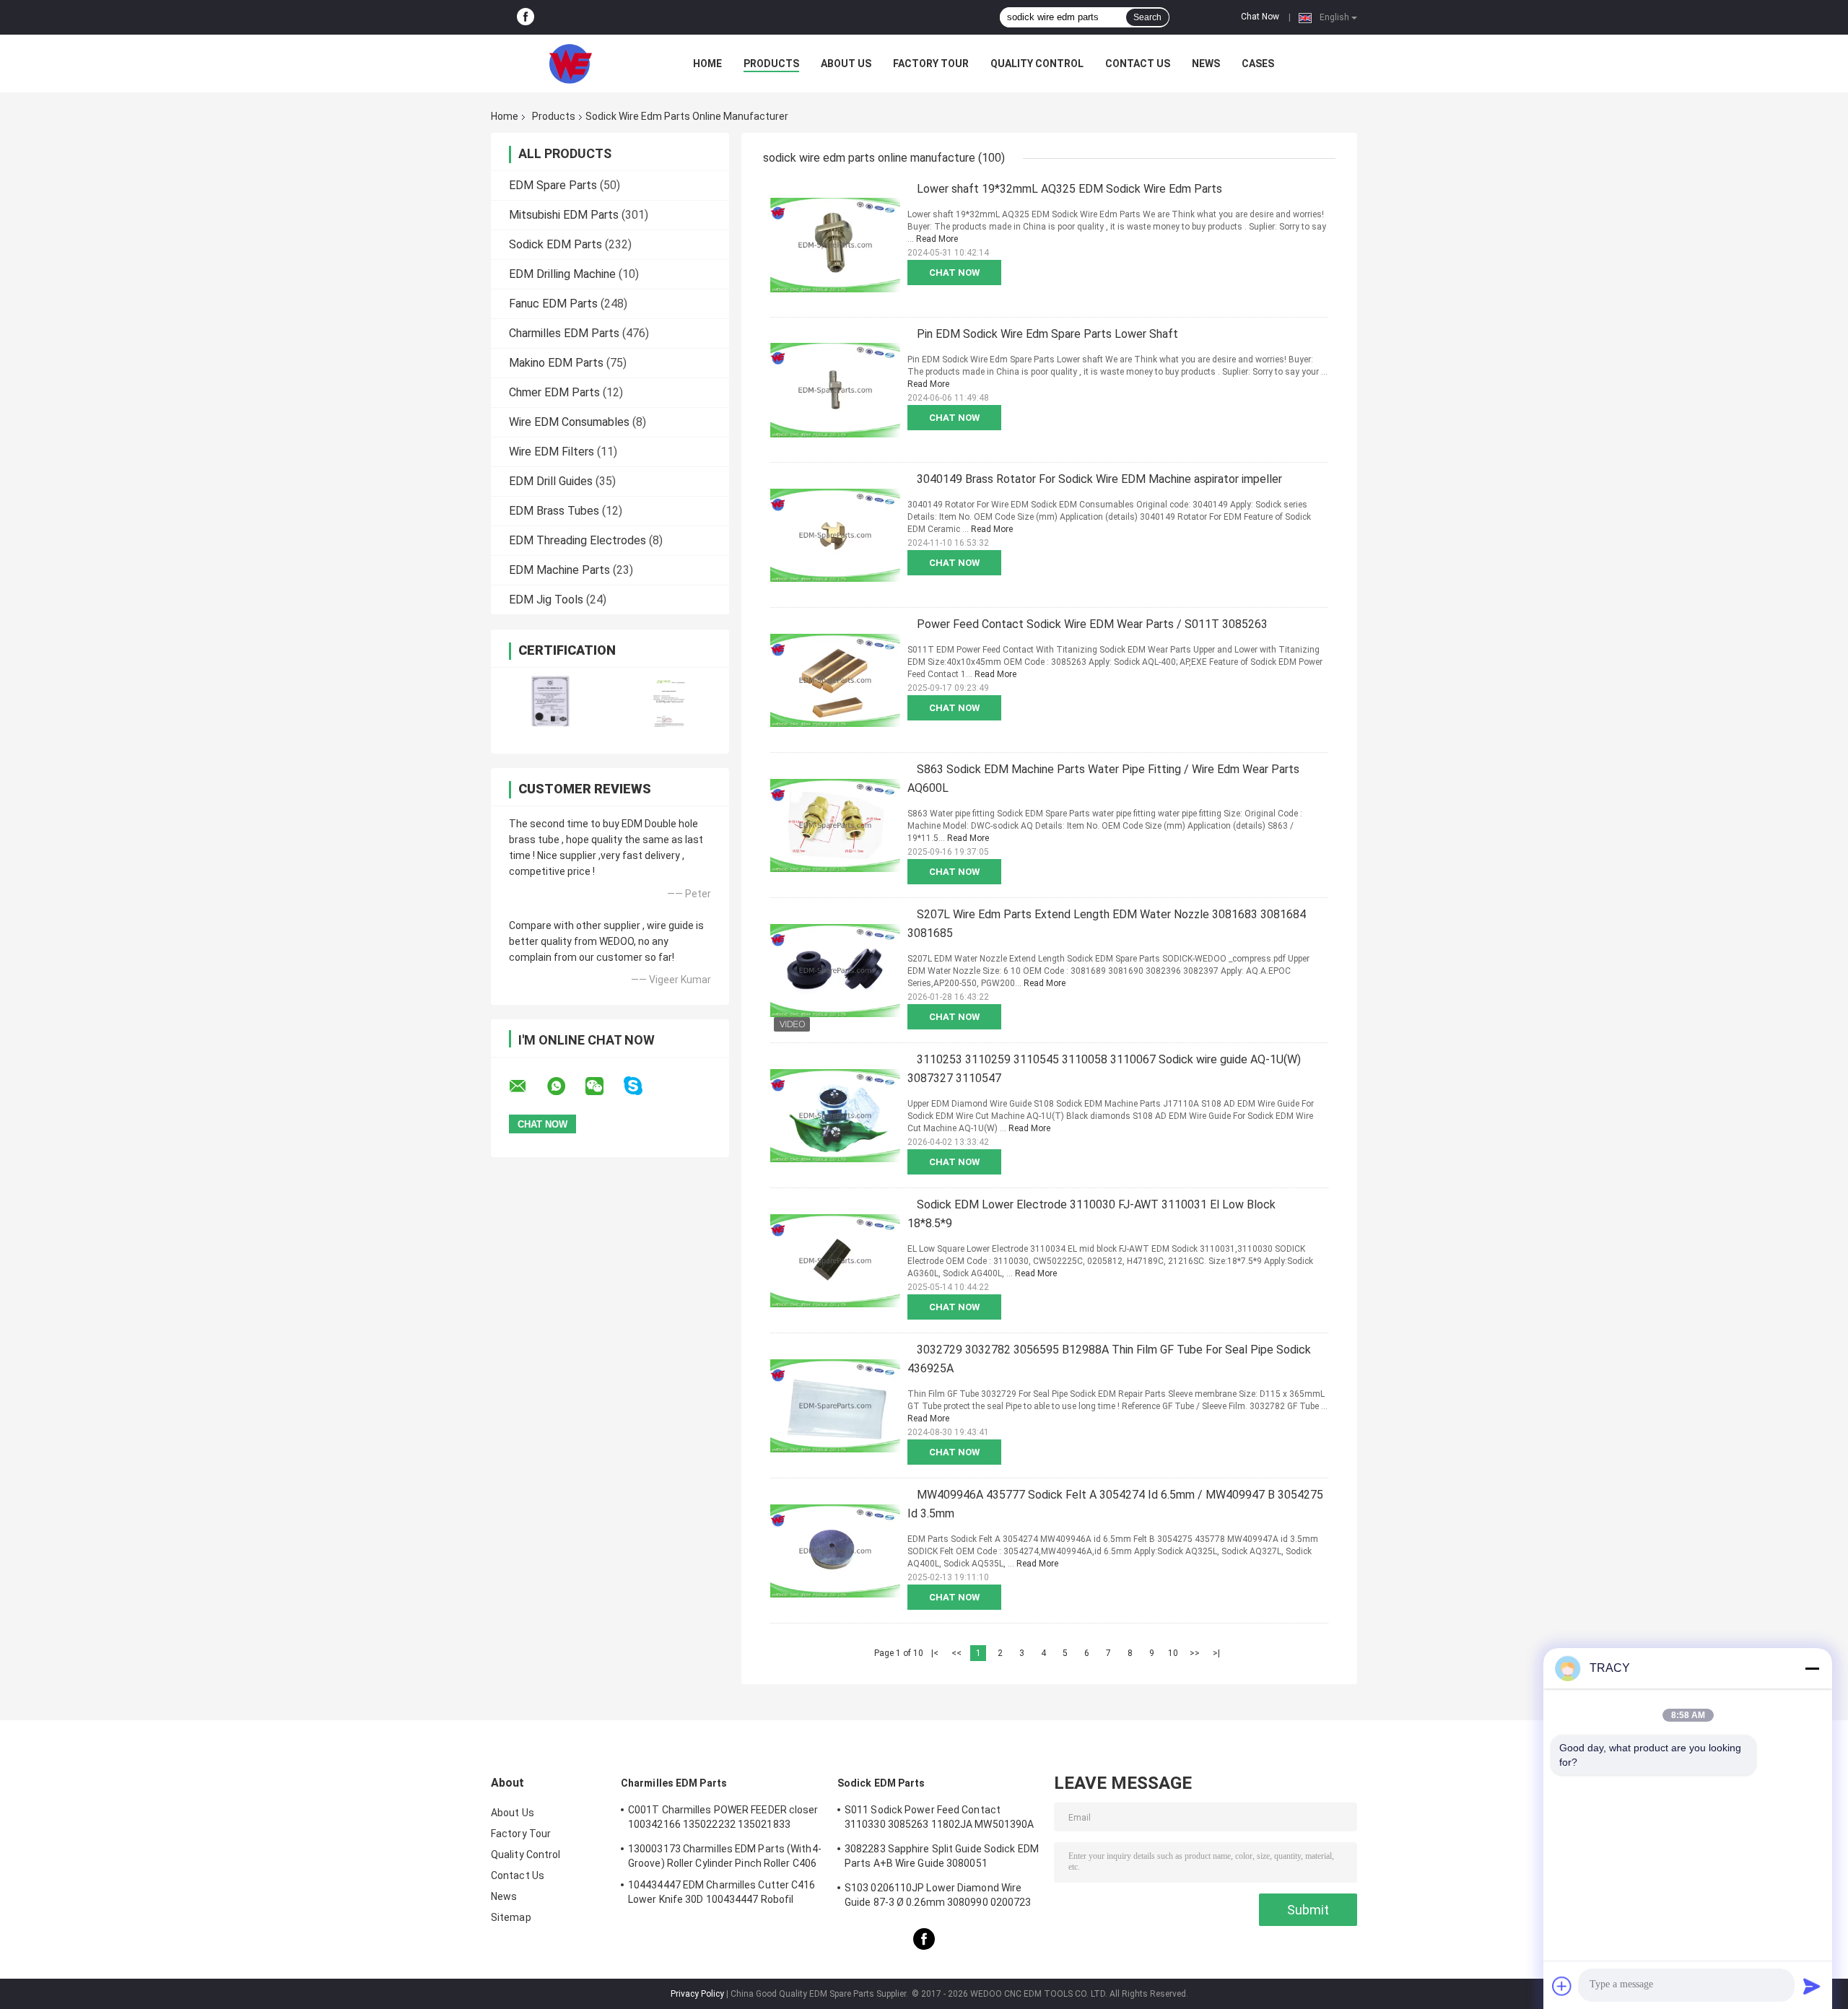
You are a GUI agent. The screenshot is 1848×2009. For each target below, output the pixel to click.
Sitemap (511, 1917)
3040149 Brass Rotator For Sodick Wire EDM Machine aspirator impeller (1099, 479)
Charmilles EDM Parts (564, 333)
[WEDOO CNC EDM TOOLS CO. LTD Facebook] (526, 17)
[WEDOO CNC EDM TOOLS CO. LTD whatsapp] (565, 1086)
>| (1216, 1653)
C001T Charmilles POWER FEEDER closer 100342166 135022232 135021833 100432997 (723, 1819)
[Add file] (1562, 1986)
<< (956, 1653)
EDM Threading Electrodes (577, 540)
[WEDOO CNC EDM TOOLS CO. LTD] (570, 64)
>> (1195, 1653)
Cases (1258, 64)
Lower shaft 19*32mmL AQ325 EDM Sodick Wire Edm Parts (1069, 189)
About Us (846, 64)
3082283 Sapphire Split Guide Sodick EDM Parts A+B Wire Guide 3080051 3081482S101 (942, 1858)
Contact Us (1138, 64)
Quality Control (1037, 64)
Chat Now (1260, 17)
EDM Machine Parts (559, 570)
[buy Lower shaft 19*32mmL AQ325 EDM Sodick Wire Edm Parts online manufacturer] (835, 245)
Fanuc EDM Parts (553, 304)
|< (935, 1653)
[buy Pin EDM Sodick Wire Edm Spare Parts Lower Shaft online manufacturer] (835, 390)
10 (1173, 1653)
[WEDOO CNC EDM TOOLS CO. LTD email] (527, 1086)
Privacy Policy (697, 1994)
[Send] (1812, 1986)
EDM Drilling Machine (562, 274)
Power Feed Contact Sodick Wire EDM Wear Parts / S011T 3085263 (1092, 624)
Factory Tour (931, 64)
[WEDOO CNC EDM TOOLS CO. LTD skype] (642, 1086)
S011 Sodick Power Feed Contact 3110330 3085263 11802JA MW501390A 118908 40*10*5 (939, 1819)
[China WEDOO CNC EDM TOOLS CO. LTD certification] (550, 701)
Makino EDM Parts (556, 363)
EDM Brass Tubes (554, 511)
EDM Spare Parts (553, 185)
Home (707, 64)
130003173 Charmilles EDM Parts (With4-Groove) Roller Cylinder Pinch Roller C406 (725, 1856)
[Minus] (1812, 1668)
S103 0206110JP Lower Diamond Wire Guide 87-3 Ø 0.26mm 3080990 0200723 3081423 (938, 1897)
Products (771, 64)
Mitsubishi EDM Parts (564, 215)
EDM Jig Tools (546, 600)
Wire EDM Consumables (569, 422)
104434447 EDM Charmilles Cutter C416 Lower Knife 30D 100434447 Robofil (722, 1892)
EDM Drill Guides (551, 481)
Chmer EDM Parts (554, 392)
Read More (937, 239)
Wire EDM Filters (552, 452)
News (1206, 64)
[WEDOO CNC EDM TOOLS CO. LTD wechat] (603, 1086)
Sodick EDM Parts (555, 244)
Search (1147, 17)
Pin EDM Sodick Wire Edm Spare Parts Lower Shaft (1047, 334)
